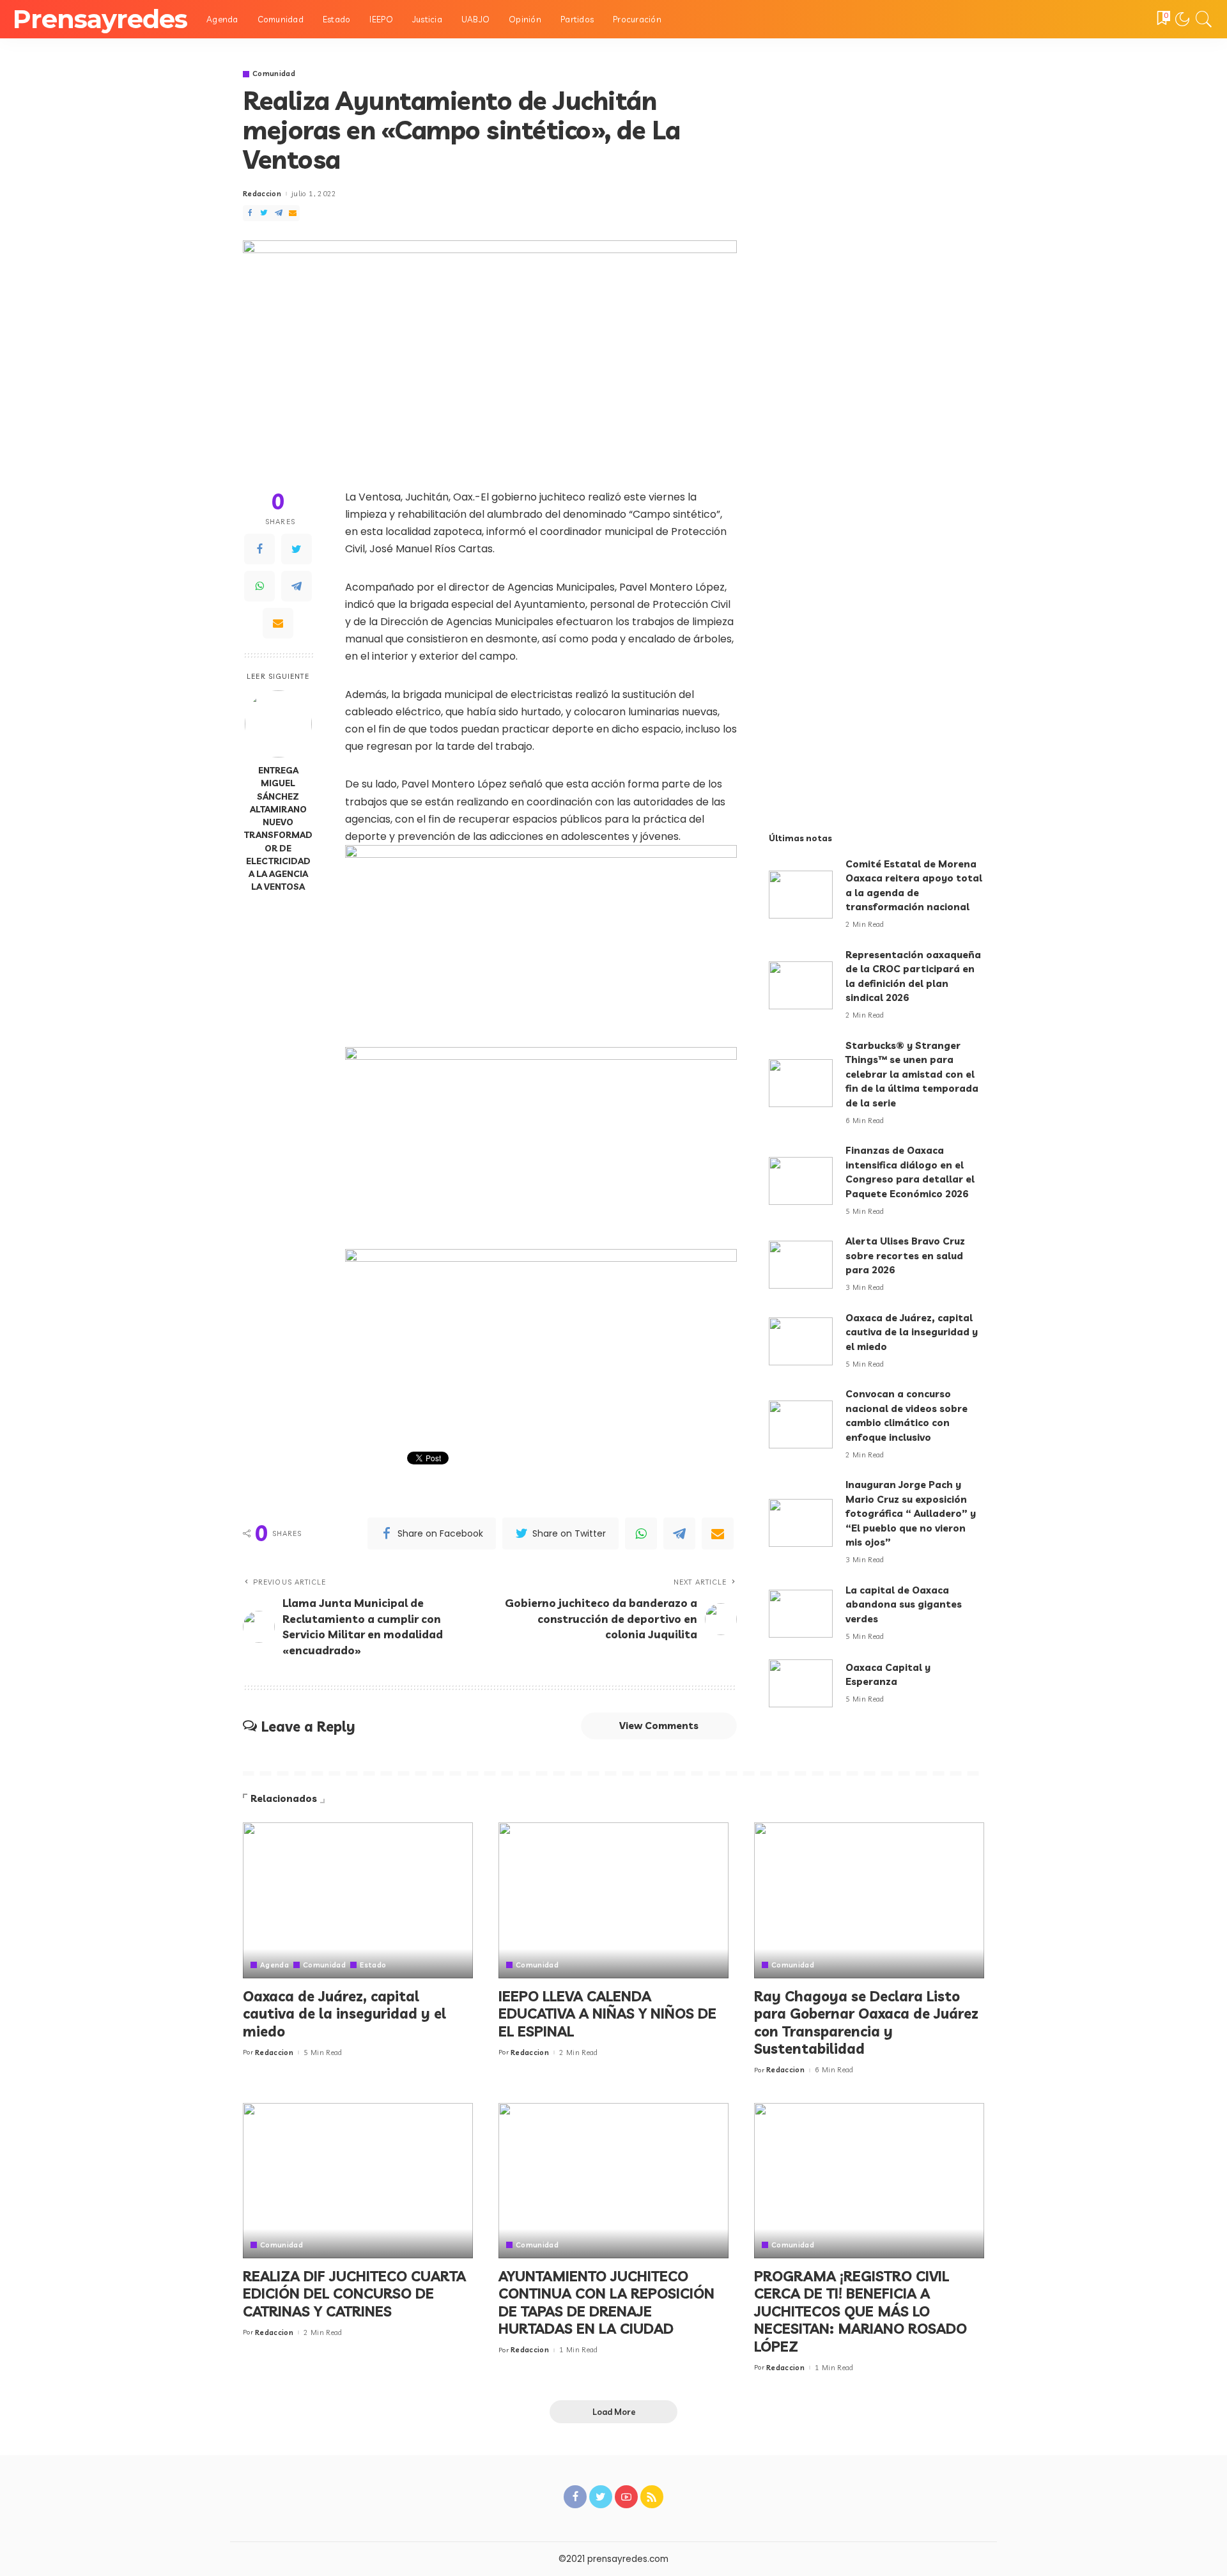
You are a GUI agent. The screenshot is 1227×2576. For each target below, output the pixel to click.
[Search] (1204, 19)
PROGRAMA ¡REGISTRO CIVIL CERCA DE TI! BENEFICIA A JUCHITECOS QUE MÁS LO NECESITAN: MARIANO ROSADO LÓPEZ (860, 2311)
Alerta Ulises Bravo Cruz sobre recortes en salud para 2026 (905, 1255)
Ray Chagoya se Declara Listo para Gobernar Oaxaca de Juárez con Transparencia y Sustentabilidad (866, 2023)
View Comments (659, 1726)
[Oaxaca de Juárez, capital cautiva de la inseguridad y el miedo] (801, 1341)
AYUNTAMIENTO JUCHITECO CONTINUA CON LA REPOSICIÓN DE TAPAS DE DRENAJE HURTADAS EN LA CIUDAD (606, 2303)
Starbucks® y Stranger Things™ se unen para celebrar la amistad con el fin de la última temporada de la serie (912, 1074)
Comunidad (274, 74)
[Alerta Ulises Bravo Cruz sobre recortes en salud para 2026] (801, 1265)
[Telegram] (297, 586)
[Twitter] (297, 549)
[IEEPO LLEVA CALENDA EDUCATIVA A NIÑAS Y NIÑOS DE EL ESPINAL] (613, 1900)
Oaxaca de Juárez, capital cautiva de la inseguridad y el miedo (912, 1332)
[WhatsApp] (259, 586)
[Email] (278, 623)
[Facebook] (259, 549)
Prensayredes (100, 19)
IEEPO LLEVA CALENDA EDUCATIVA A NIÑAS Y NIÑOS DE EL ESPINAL (607, 2014)
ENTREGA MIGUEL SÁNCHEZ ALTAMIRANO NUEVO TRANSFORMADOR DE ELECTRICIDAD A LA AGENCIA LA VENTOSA (278, 828)
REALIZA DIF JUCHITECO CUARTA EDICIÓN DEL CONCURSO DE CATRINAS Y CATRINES (354, 2294)
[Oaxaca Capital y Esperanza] (801, 1683)
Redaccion (262, 194)
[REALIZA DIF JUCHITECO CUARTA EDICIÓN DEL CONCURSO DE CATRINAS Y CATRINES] (358, 2181)
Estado (373, 1965)
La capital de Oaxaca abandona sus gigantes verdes (904, 1604)
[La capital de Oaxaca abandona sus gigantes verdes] (801, 1614)
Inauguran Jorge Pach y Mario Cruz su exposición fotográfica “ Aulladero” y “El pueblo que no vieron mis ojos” (911, 1513)
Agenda (274, 1965)
